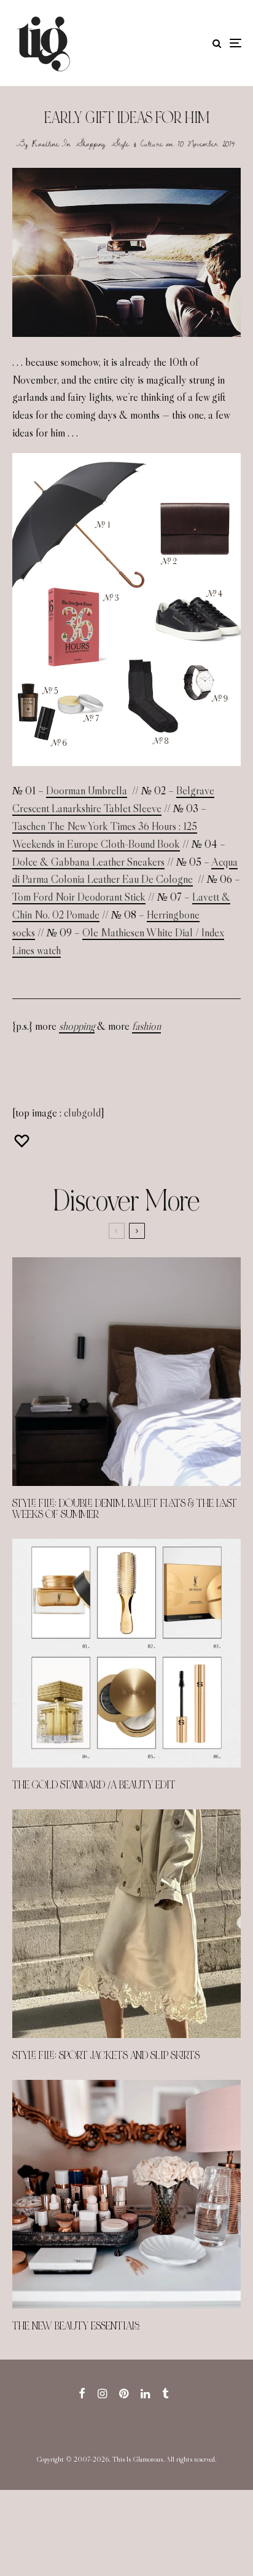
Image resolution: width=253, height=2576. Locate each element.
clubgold (82, 1113)
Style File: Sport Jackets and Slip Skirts (106, 2056)
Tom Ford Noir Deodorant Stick (79, 897)
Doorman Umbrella (87, 791)
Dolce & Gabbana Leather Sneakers (88, 862)
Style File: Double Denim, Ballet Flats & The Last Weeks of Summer (125, 1509)
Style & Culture (137, 143)
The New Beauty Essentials (76, 2326)
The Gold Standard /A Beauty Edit (94, 1785)
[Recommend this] (23, 1141)
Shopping (91, 143)
